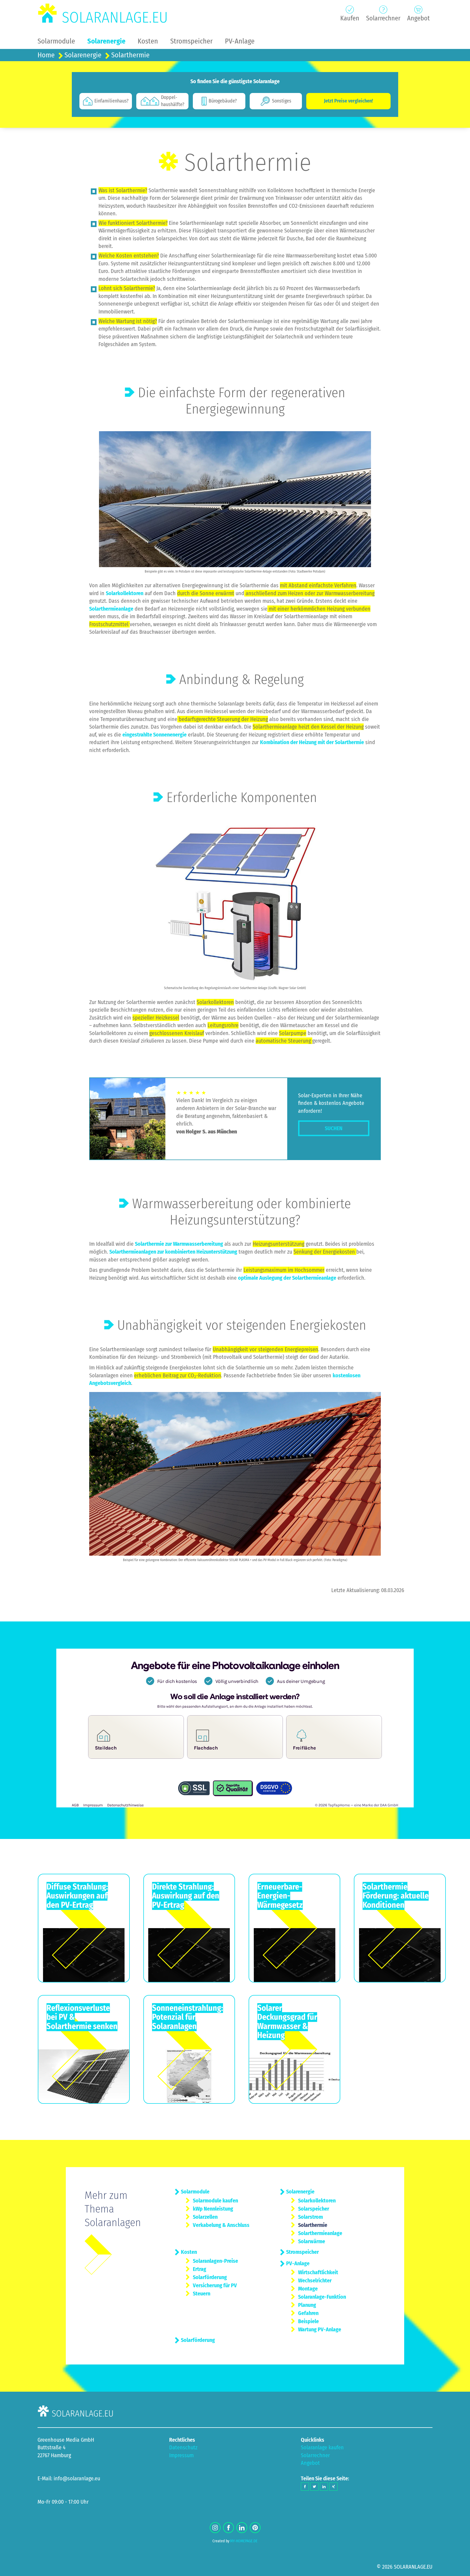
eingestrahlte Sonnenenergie (154, 735)
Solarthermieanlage (111, 609)
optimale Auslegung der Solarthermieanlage (287, 1278)
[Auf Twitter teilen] (314, 2487)
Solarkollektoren (125, 593)
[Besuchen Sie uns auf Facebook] (228, 2528)
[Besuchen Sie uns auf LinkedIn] (242, 2528)
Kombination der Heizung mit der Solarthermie (312, 742)
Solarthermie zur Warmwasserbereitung (179, 1244)
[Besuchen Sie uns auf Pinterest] (255, 2528)
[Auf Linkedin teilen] (324, 2487)
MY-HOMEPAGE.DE (244, 2541)
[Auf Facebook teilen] (305, 2487)
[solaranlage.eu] (103, 13)
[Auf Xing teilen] (333, 2487)
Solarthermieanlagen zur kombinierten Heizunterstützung (173, 1252)
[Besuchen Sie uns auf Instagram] (215, 2528)
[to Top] (458, 2569)
